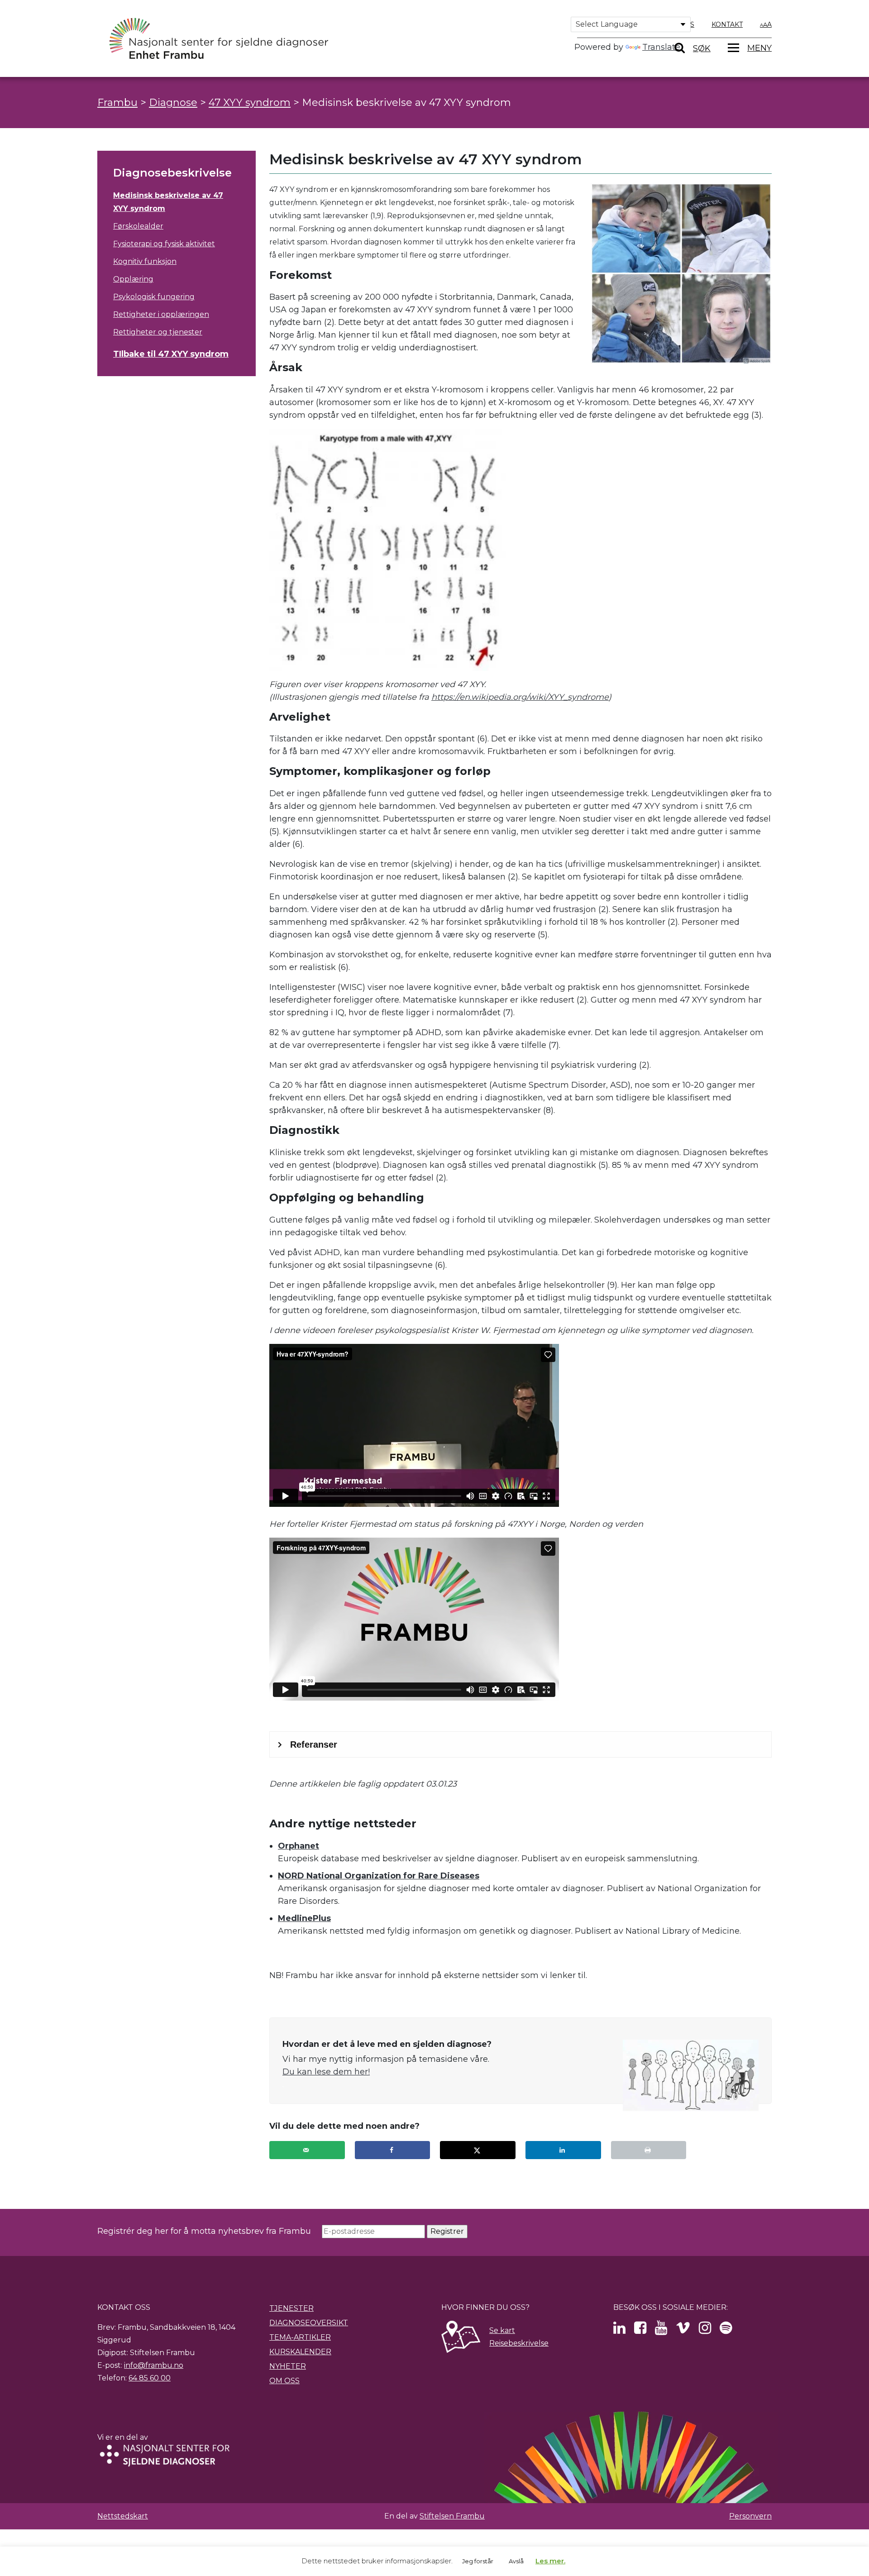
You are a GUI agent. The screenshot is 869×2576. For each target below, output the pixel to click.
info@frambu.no (154, 2365)
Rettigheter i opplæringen (161, 314)
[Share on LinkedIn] (563, 2150)
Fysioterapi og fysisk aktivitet (164, 244)
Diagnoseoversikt (309, 2323)
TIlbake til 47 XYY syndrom (171, 354)
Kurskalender (300, 2352)
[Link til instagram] (705, 2330)
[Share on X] (478, 2150)
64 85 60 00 (150, 2378)
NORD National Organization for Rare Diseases (379, 1876)
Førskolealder (138, 226)
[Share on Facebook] (393, 2150)
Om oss (284, 2381)
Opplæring (133, 279)
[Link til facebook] (640, 2330)
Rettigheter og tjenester (158, 332)
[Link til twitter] (619, 2330)
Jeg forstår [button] (478, 2561)
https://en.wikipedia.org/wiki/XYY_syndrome (520, 697)
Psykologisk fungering (154, 297)
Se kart (502, 2330)
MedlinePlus (304, 1918)
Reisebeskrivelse (519, 2343)
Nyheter (288, 2366)
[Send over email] (307, 2150)
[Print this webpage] (649, 2150)
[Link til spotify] (726, 2330)
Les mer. (550, 2561)
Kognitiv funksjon (145, 261)
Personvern (750, 2516)
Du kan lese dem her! (326, 2072)
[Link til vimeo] (683, 2330)
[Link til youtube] (661, 2330)
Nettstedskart (123, 2516)
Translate (661, 47)
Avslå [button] (516, 2561)
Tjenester (291, 2308)
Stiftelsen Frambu (452, 2516)
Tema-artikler (300, 2337)
